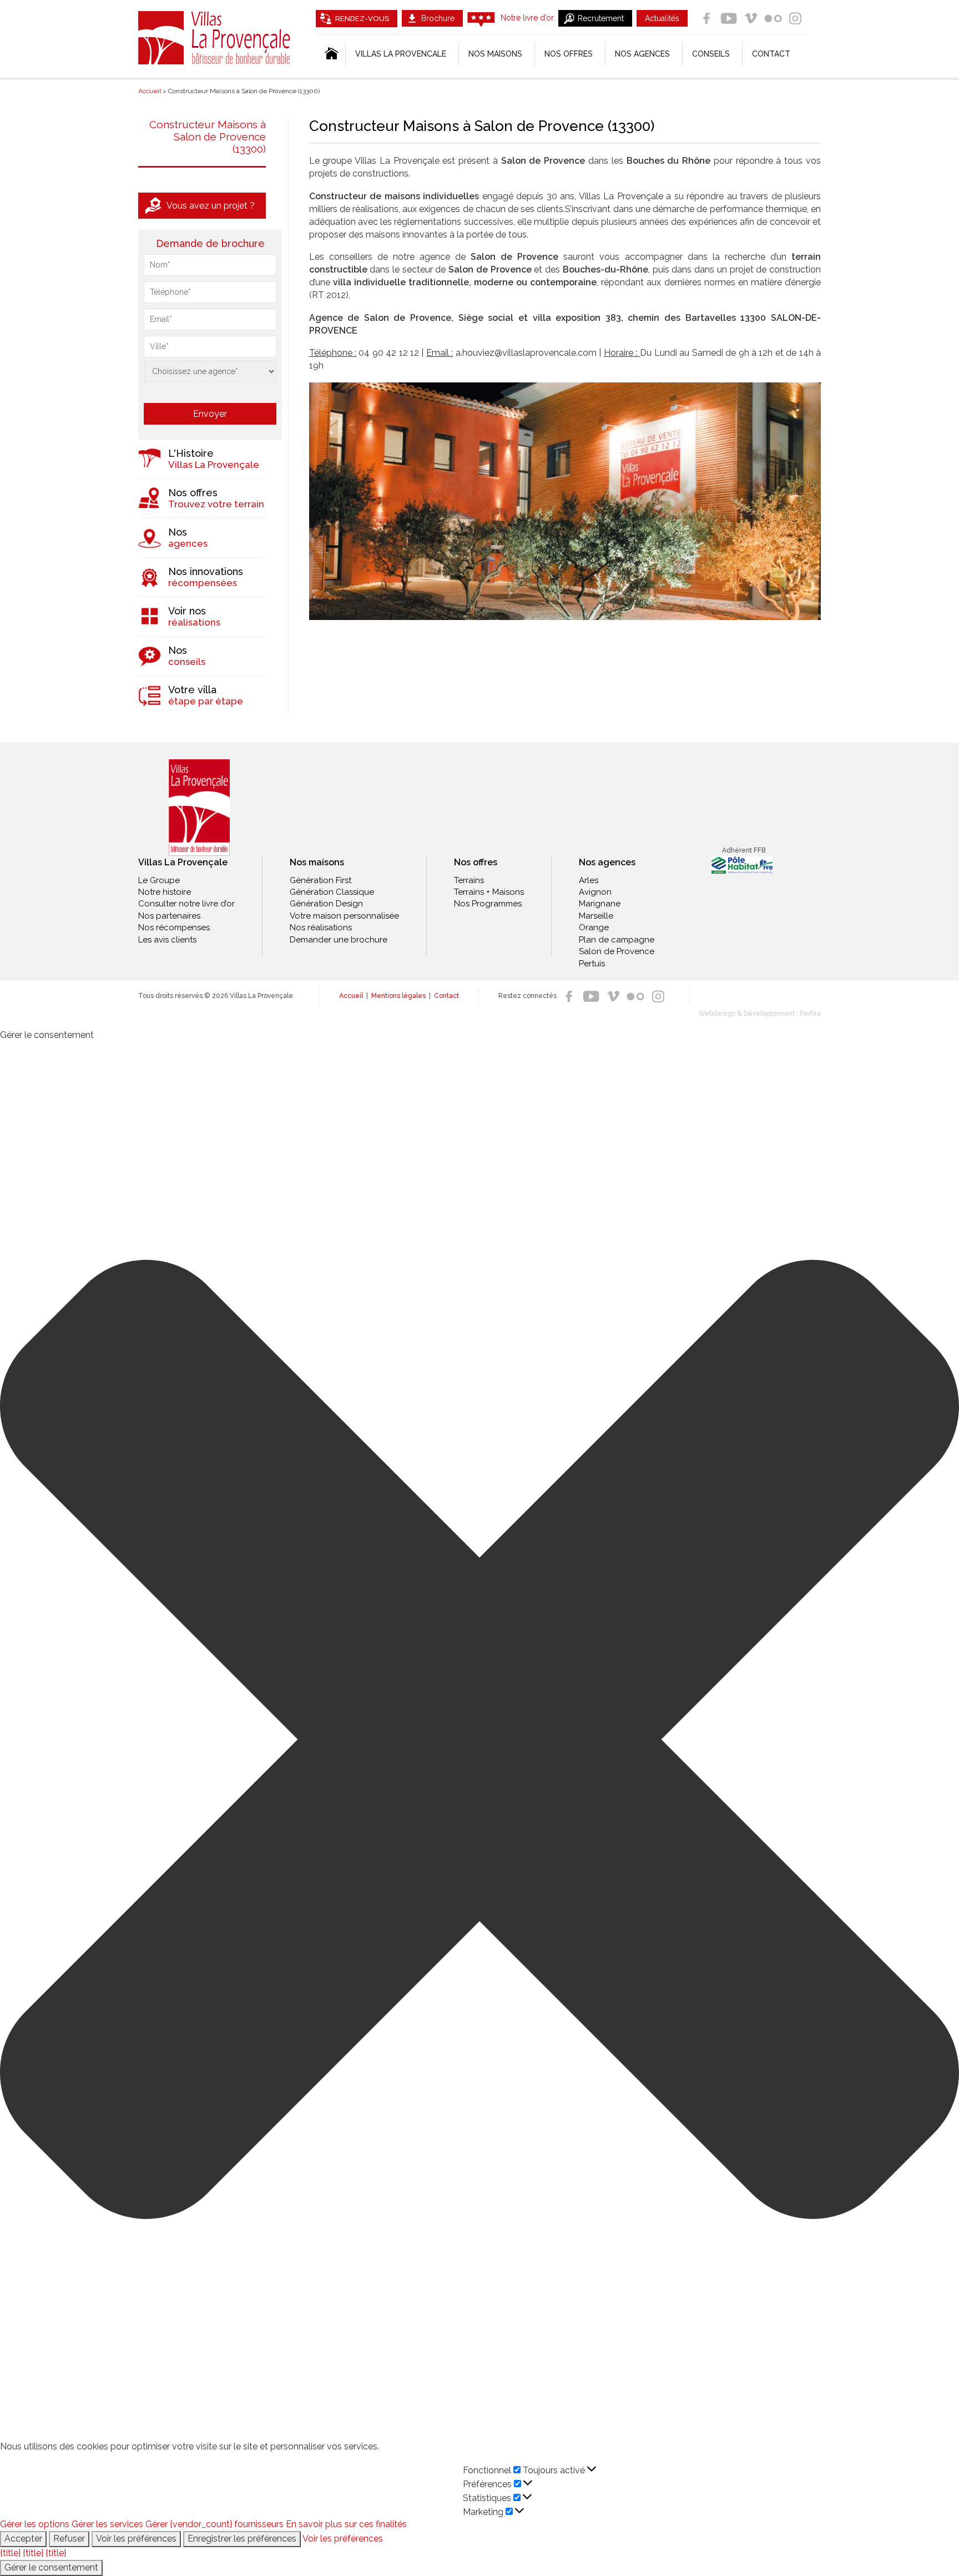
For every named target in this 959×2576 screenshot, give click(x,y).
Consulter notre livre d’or (186, 904)
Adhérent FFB (744, 850)
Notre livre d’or (527, 18)
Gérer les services (107, 2524)
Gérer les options (35, 2524)
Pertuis (592, 964)
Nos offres (569, 54)
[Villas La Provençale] (199, 808)
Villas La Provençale (216, 38)
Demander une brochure (339, 940)
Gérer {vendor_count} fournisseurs (214, 2524)
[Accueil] (330, 54)
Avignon (595, 892)
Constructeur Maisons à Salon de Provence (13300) (208, 137)
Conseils (711, 54)
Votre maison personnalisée (344, 916)
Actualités (662, 18)
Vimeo (751, 18)
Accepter (23, 2539)
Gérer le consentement (51, 2567)
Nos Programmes (488, 904)
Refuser (69, 2539)
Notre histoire (165, 892)
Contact (771, 54)
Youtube (729, 18)
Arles (589, 880)
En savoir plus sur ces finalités (346, 2524)
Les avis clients (167, 940)
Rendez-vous (362, 19)
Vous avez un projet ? (211, 206)
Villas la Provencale (401, 54)
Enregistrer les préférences (242, 2539)
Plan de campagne (617, 940)
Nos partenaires (169, 916)
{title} (10, 2553)
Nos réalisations (321, 927)
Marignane (600, 904)
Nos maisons (317, 862)
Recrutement (601, 18)
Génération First (320, 880)
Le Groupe (159, 880)
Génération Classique (332, 892)
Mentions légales (398, 996)
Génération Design (326, 904)
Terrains (469, 880)
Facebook (706, 18)
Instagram (795, 18)
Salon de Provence (617, 951)
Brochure (438, 18)
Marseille (596, 916)
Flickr (773, 18)
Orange (594, 927)
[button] (479, 1741)
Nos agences (642, 54)
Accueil (351, 996)
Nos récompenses (174, 927)
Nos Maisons (495, 54)
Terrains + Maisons (489, 892)
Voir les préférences (136, 2539)
